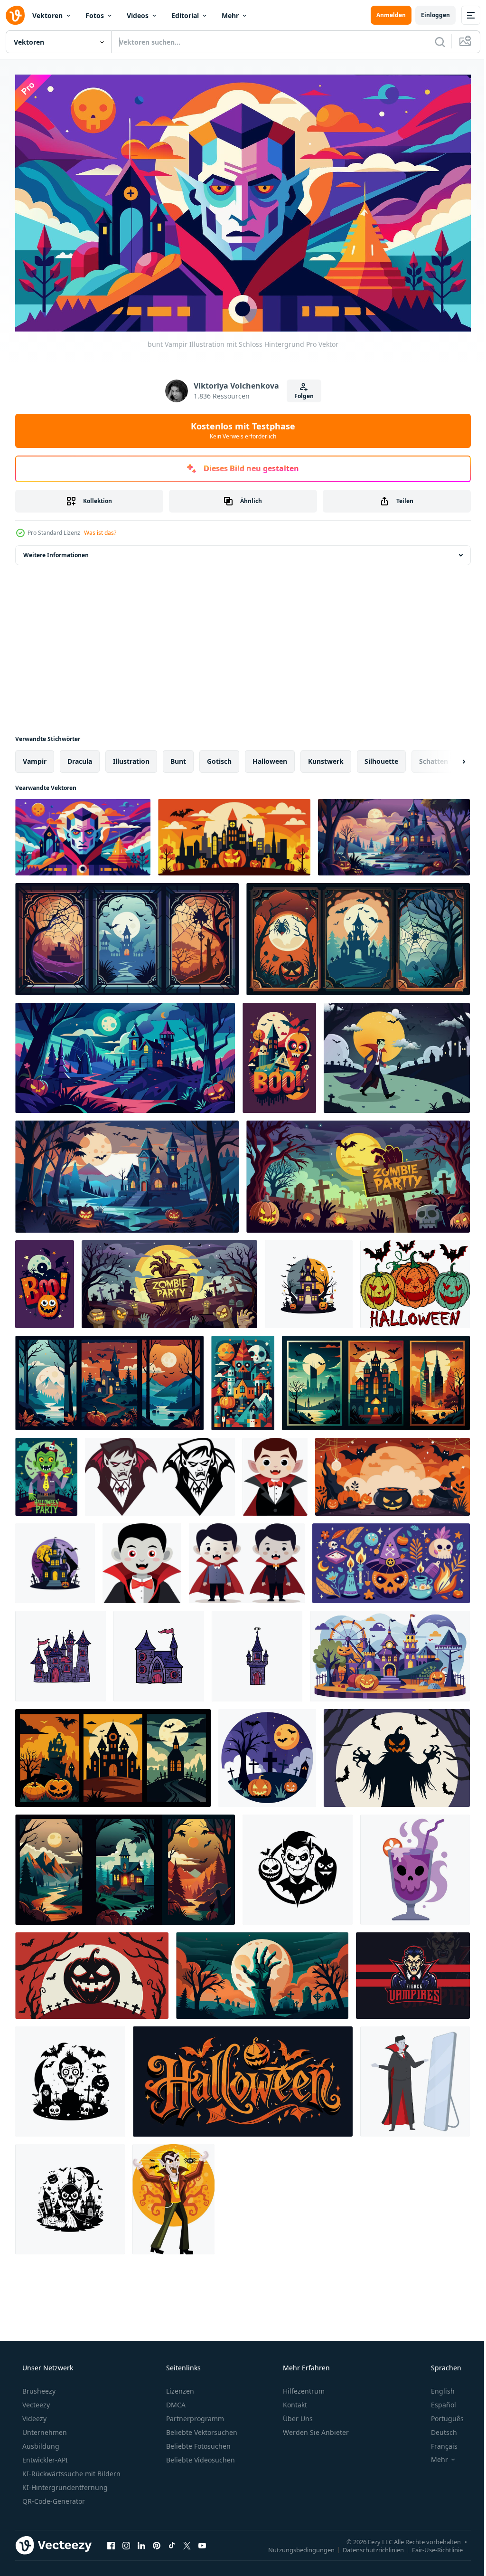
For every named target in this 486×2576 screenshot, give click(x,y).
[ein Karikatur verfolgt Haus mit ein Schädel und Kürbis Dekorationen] (279, 1054)
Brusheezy (38, 2387)
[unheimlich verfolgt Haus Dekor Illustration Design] (55, 1559)
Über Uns (297, 2415)
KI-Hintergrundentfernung (64, 2484)
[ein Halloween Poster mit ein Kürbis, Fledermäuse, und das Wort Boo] (45, 1280)
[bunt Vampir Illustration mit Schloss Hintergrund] (83, 833)
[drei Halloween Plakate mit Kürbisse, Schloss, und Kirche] (113, 1754)
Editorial (185, 15)
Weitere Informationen (56, 551)
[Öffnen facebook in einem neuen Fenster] (111, 2541)
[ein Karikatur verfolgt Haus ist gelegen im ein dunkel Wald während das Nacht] (125, 1054)
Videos (138, 15)
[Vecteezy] (15, 15)
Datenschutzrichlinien (366, 2546)
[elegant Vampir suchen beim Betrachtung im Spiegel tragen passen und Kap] (415, 2077)
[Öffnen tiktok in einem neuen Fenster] (172, 2541)
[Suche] (433, 42)
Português (441, 2415)
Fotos (95, 15)
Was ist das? (100, 528)
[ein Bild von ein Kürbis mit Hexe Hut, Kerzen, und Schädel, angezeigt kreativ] (391, 1559)
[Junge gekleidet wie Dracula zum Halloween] (275, 1473)
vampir (35, 757)
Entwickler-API (44, 2456)
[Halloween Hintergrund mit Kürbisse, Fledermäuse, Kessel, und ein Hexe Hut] (393, 1473)
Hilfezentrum (303, 2387)
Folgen (300, 392)
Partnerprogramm (194, 2415)
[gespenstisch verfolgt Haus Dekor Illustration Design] (309, 1280)
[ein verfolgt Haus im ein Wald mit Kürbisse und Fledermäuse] (127, 1172)
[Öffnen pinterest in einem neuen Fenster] (157, 2541)
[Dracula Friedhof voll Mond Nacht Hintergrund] (397, 1054)
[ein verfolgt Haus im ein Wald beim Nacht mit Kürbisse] (394, 833)
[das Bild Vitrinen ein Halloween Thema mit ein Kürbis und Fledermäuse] (243, 2077)
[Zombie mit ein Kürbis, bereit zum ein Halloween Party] (46, 1473)
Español (437, 2401)
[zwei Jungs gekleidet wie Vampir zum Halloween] (247, 1559)
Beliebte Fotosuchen (197, 2442)
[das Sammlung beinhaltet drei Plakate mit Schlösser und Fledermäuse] (376, 1379)
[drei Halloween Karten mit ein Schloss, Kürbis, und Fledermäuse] (358, 935)
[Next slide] (449, 757)
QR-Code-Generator (53, 2497)
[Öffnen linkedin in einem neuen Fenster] (141, 2541)
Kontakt (294, 2401)
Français (438, 2442)
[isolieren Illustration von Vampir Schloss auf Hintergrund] (61, 1652)
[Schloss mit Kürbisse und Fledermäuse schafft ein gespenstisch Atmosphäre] (234, 833)
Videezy (33, 2415)
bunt (178, 757)
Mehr (230, 15)
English (437, 2387)
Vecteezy (35, 2401)
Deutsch (438, 2429)
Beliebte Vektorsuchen (201, 2429)
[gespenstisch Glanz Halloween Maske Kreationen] (298, 1865)
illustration (131, 757)
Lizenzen (179, 2387)
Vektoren (47, 15)
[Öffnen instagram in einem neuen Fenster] (126, 2541)
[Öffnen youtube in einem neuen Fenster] (202, 2541)
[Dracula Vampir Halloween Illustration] (173, 2195)
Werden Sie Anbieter (315, 2429)
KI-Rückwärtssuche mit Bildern (70, 2470)
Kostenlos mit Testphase (240, 427)
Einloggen (428, 15)
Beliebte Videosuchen (200, 2456)
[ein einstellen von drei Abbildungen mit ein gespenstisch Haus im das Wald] (125, 1865)
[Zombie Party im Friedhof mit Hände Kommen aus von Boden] (169, 1280)
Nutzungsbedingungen (294, 2546)
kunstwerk (326, 757)
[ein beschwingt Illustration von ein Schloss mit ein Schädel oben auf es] (243, 1379)
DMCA (175, 2401)
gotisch (219, 757)
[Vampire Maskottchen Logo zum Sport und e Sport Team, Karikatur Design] (413, 1971)
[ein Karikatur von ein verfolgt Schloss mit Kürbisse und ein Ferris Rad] (390, 1652)
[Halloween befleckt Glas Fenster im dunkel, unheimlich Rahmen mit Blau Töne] (127, 935)
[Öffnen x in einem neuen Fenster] (187, 2541)
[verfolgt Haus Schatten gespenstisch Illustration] (70, 2077)
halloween (270, 757)
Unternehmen (44, 2429)
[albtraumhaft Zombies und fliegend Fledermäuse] (70, 2195)
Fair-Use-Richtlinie (430, 2546)
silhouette (381, 757)
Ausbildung (40, 2442)
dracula (80, 757)
